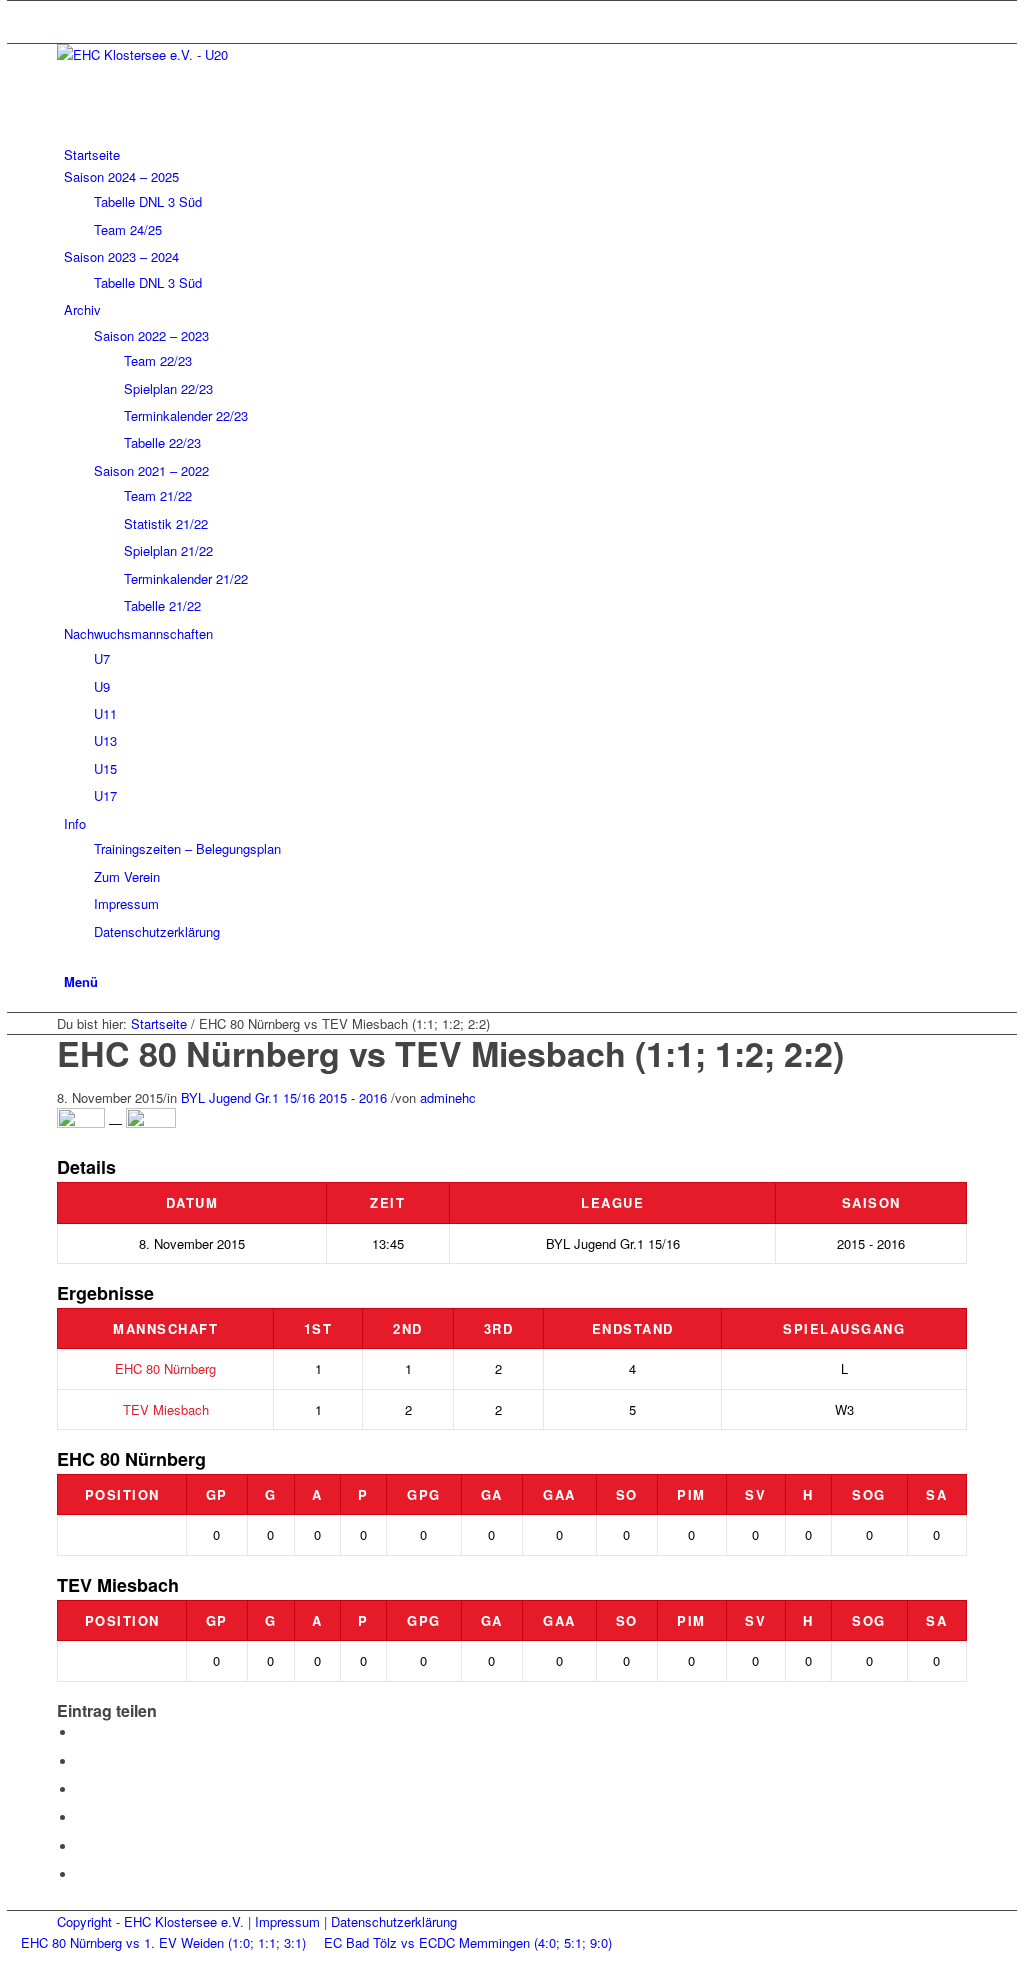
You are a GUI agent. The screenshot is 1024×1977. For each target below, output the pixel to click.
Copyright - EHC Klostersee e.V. (150, 1921)
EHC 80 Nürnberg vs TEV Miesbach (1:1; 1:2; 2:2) (450, 1053)
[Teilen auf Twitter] (82, 1761)
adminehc (448, 1097)
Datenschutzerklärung (394, 1921)
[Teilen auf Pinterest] (82, 1817)
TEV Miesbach (166, 1409)
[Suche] (69, 958)
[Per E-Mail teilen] (82, 1874)
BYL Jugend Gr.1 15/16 (248, 1097)
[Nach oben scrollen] (12, 1965)
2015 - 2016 (353, 1097)
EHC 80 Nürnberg (165, 1368)
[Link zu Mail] (69, 11)
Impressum (287, 1921)
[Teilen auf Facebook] (82, 1732)
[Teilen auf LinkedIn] (82, 1846)
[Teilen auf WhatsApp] (82, 1789)
